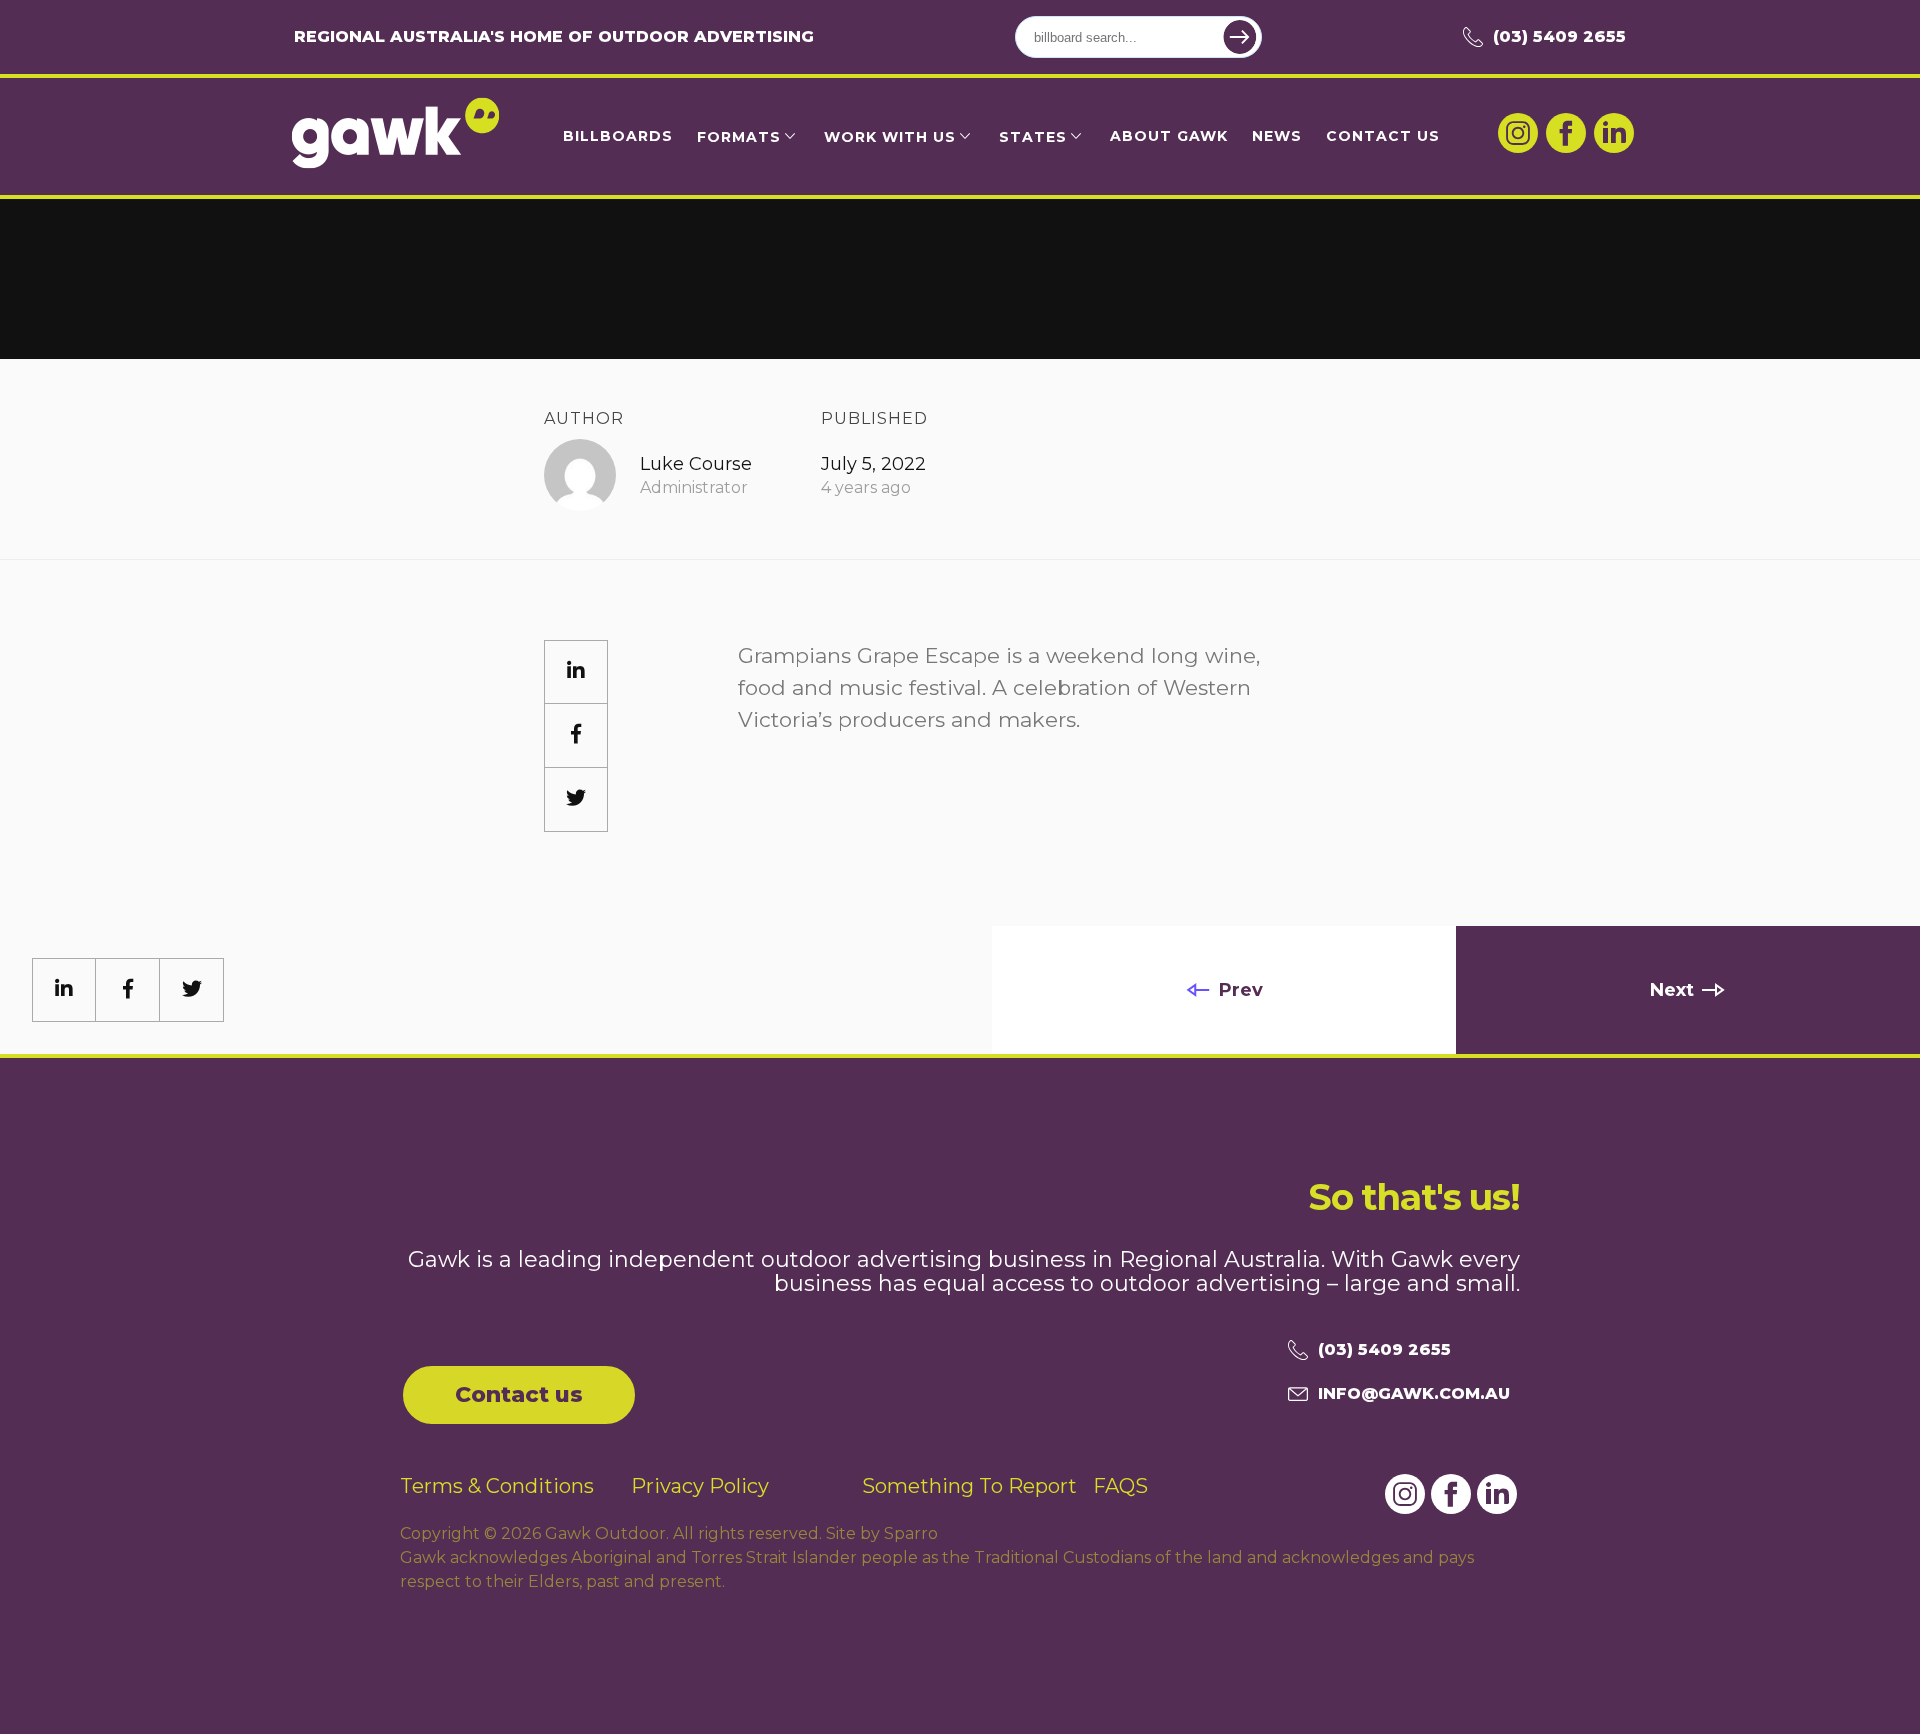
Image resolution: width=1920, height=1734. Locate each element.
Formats (739, 137)
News (1277, 136)
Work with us (890, 137)
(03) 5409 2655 (1559, 36)
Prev (1241, 990)
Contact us (519, 1394)
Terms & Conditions (497, 1486)
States (1033, 137)
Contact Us (1383, 136)
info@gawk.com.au (1414, 1393)
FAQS (1120, 1486)
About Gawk (1169, 136)
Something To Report (969, 1486)
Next (1672, 990)
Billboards (618, 136)
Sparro (911, 1533)
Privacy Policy (700, 1486)
